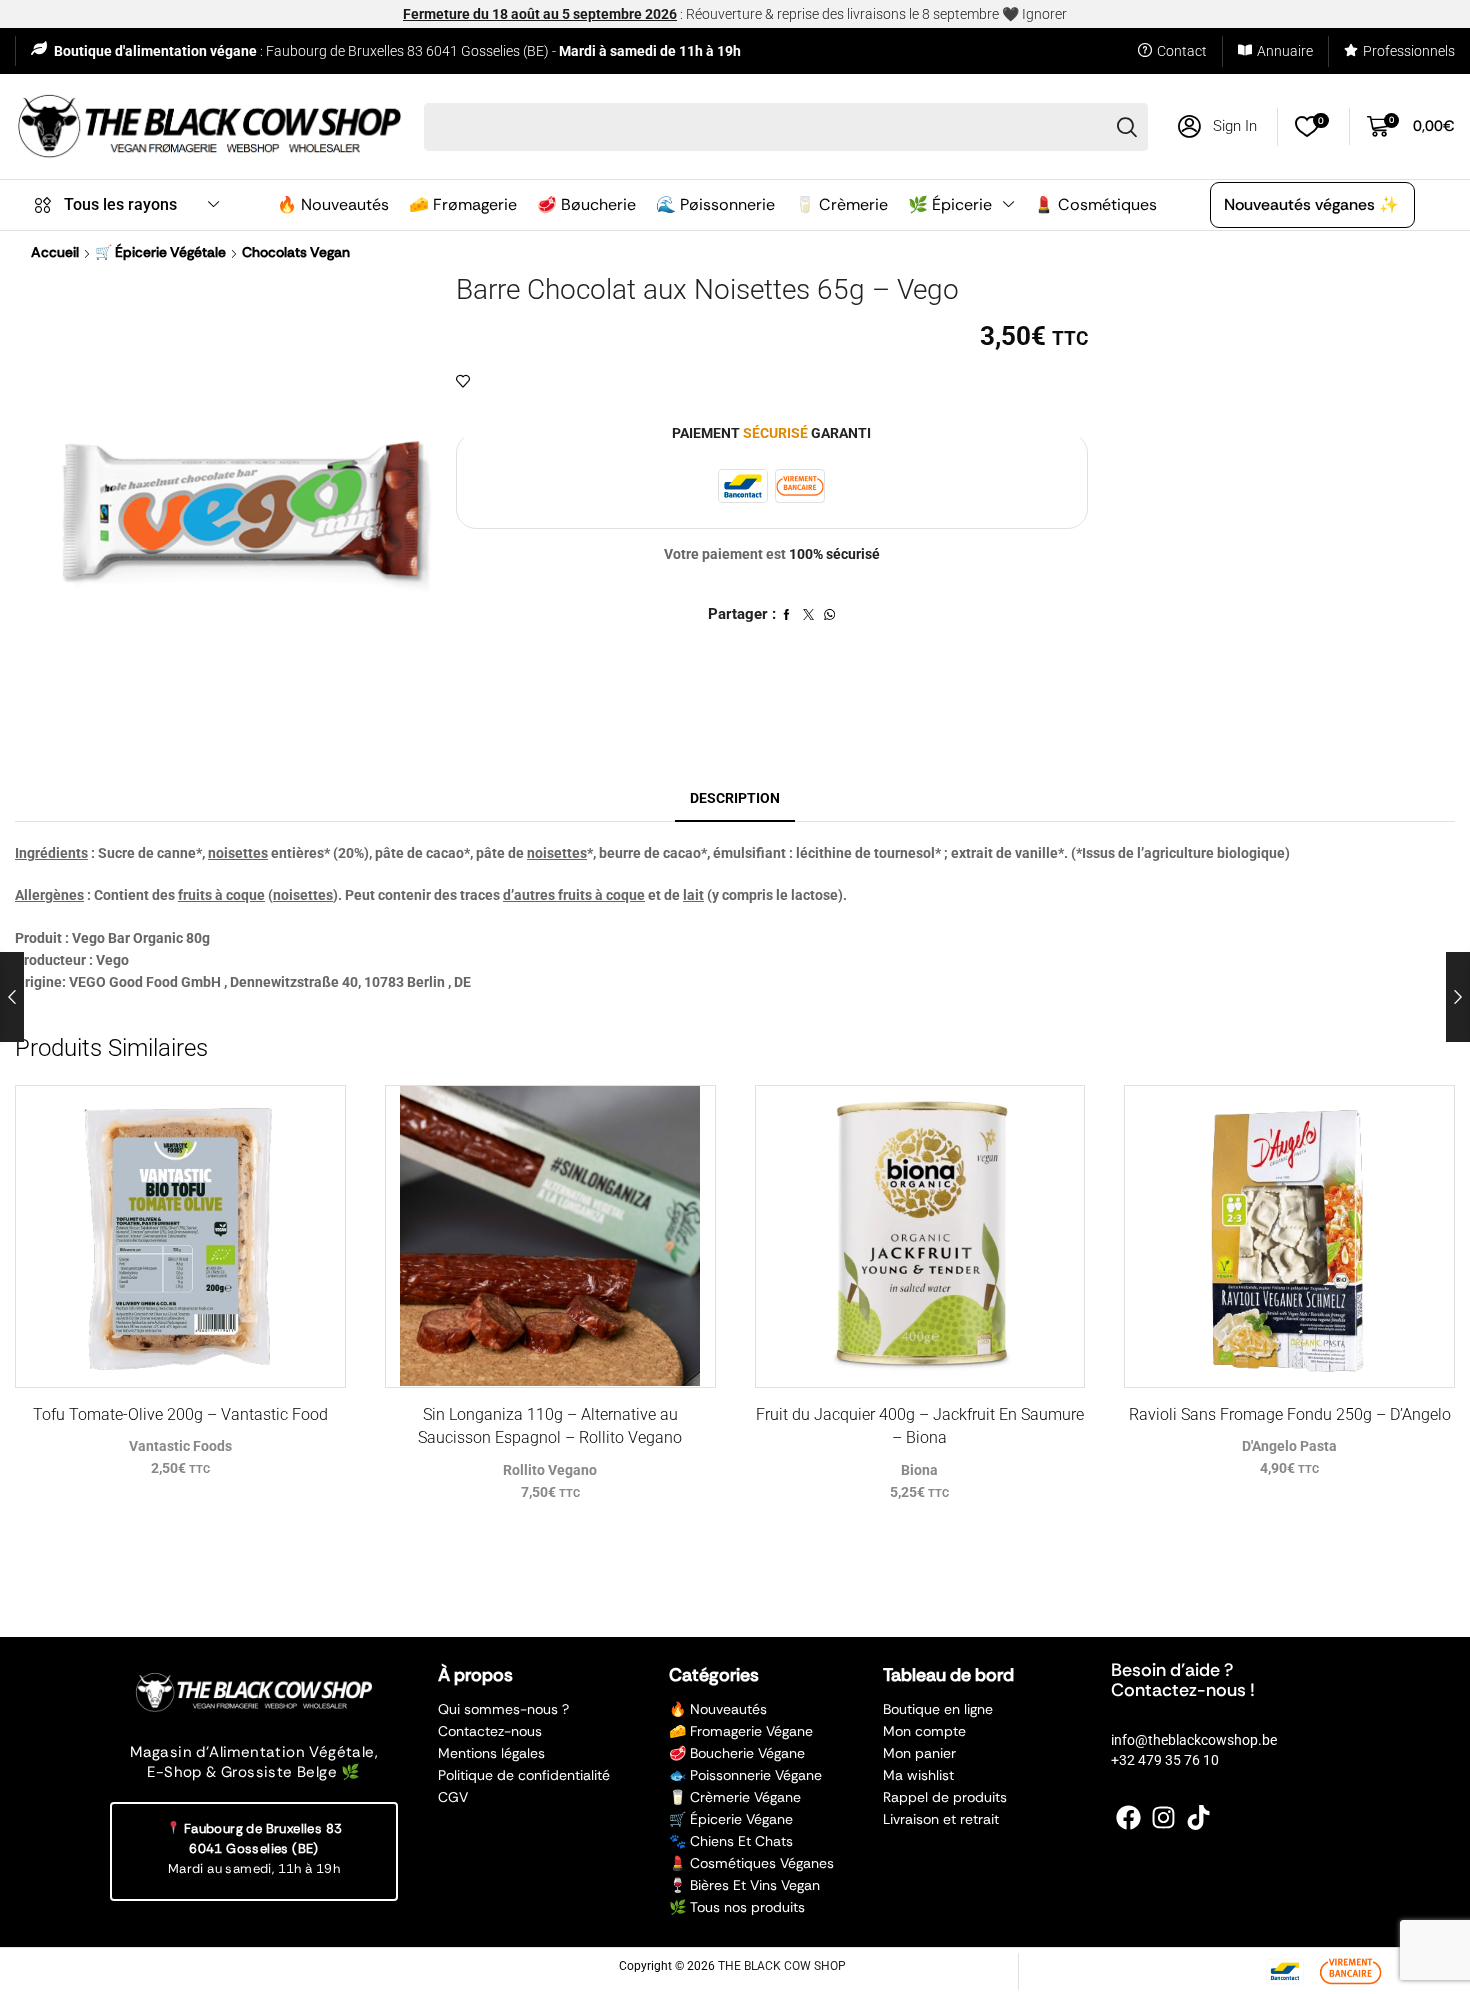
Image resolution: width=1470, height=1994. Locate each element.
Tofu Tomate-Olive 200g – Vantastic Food (180, 1414)
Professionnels (1409, 51)
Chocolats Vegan (296, 252)
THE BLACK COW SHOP (782, 1966)
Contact (1182, 51)
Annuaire (1285, 51)
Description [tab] (735, 798)
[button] (1217, 126)
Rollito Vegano (550, 1470)
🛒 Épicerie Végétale (160, 252)
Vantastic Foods (180, 1446)
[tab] (735, 798)
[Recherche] (1127, 127)
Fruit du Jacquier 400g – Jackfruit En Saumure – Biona (920, 1426)
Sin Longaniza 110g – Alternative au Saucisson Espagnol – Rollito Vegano (550, 1426)
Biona (919, 1470)
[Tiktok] (1198, 1817)
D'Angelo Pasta (1289, 1446)
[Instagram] (1163, 1817)
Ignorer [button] (1044, 14)
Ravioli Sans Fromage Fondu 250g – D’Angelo (1290, 1414)
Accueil (55, 252)
